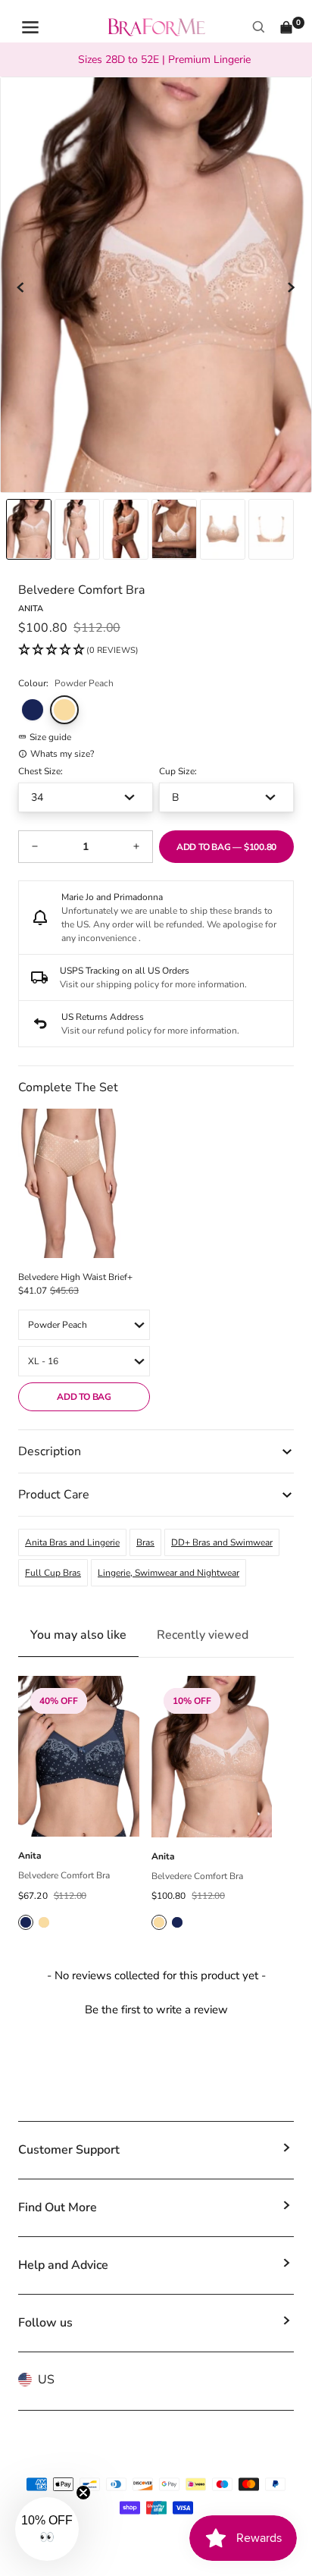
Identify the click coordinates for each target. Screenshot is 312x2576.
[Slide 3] (174, 529)
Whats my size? (62, 754)
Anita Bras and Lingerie (72, 1542)
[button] (78, 651)
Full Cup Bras (53, 1573)
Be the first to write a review (156, 2010)
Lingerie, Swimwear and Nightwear (168, 1573)
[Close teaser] (83, 2493)
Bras (145, 1542)
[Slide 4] (223, 529)
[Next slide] (291, 287)
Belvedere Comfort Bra (64, 1875)
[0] (286, 27)
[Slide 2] (126, 529)
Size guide (50, 737)
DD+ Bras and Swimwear (222, 1542)
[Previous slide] (21, 287)
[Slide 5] (271, 529)
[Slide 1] (77, 529)
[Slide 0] (29, 529)
